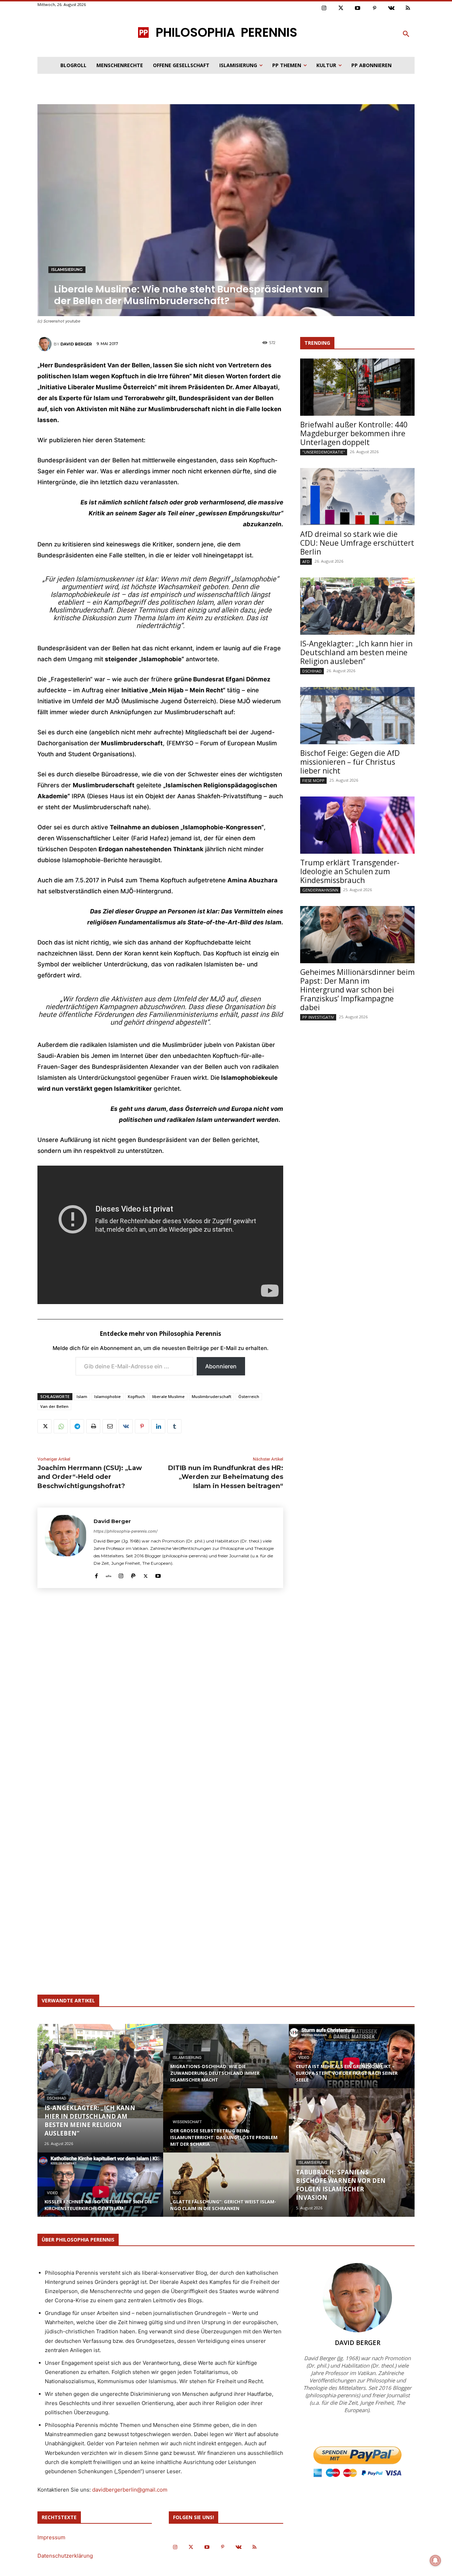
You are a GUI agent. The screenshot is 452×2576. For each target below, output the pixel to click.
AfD (306, 561)
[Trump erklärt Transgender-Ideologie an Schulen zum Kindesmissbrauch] (357, 825)
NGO (177, 2193)
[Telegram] (77, 1426)
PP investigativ (318, 1017)
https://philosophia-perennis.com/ (126, 1531)
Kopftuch (136, 1396)
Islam (82, 1396)
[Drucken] (93, 1426)
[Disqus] (160, 1698)
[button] (406, 34)
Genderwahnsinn (320, 890)
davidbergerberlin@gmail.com (130, 2490)
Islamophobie (108, 1396)
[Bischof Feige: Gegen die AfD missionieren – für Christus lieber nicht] (357, 716)
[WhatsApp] (61, 1426)
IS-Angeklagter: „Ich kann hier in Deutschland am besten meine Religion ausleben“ (356, 652)
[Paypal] (133, 1574)
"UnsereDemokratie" (324, 452)
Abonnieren (221, 1366)
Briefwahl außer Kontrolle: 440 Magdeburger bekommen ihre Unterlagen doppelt (354, 433)
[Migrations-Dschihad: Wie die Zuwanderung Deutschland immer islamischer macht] (226, 2063)
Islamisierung (67, 270)
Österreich (249, 1396)
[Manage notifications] (435, 2560)
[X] (44, 1426)
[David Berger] (46, 344)
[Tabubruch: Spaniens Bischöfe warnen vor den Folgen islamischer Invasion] (352, 2152)
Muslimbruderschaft (212, 1396)
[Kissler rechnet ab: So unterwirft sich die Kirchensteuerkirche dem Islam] (100, 2191)
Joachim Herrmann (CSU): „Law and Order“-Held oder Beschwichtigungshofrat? (90, 1477)
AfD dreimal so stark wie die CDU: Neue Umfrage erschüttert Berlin (357, 543)
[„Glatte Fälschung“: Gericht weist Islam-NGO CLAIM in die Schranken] (226, 2189)
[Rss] (408, 8)
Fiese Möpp (313, 780)
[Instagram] (324, 8)
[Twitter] (341, 8)
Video (52, 2193)
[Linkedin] (158, 1426)
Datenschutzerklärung (65, 2556)
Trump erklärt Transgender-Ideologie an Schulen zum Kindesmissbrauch (350, 871)
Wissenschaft (187, 2122)
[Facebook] (96, 1574)
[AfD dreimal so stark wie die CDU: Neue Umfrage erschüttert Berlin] (357, 497)
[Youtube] (358, 8)
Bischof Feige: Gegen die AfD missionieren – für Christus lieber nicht (350, 762)
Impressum (51, 2537)
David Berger (76, 344)
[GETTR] (109, 1574)
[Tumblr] (174, 1426)
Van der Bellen (54, 1406)
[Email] (109, 1426)
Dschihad (312, 671)
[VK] (126, 1426)
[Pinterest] (375, 8)
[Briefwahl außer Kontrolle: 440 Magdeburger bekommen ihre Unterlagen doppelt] (357, 387)
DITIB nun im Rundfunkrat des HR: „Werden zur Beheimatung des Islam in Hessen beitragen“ (226, 1477)
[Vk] (391, 8)
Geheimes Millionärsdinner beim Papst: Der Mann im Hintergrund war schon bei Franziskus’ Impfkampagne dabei (357, 990)
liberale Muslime (168, 1396)
